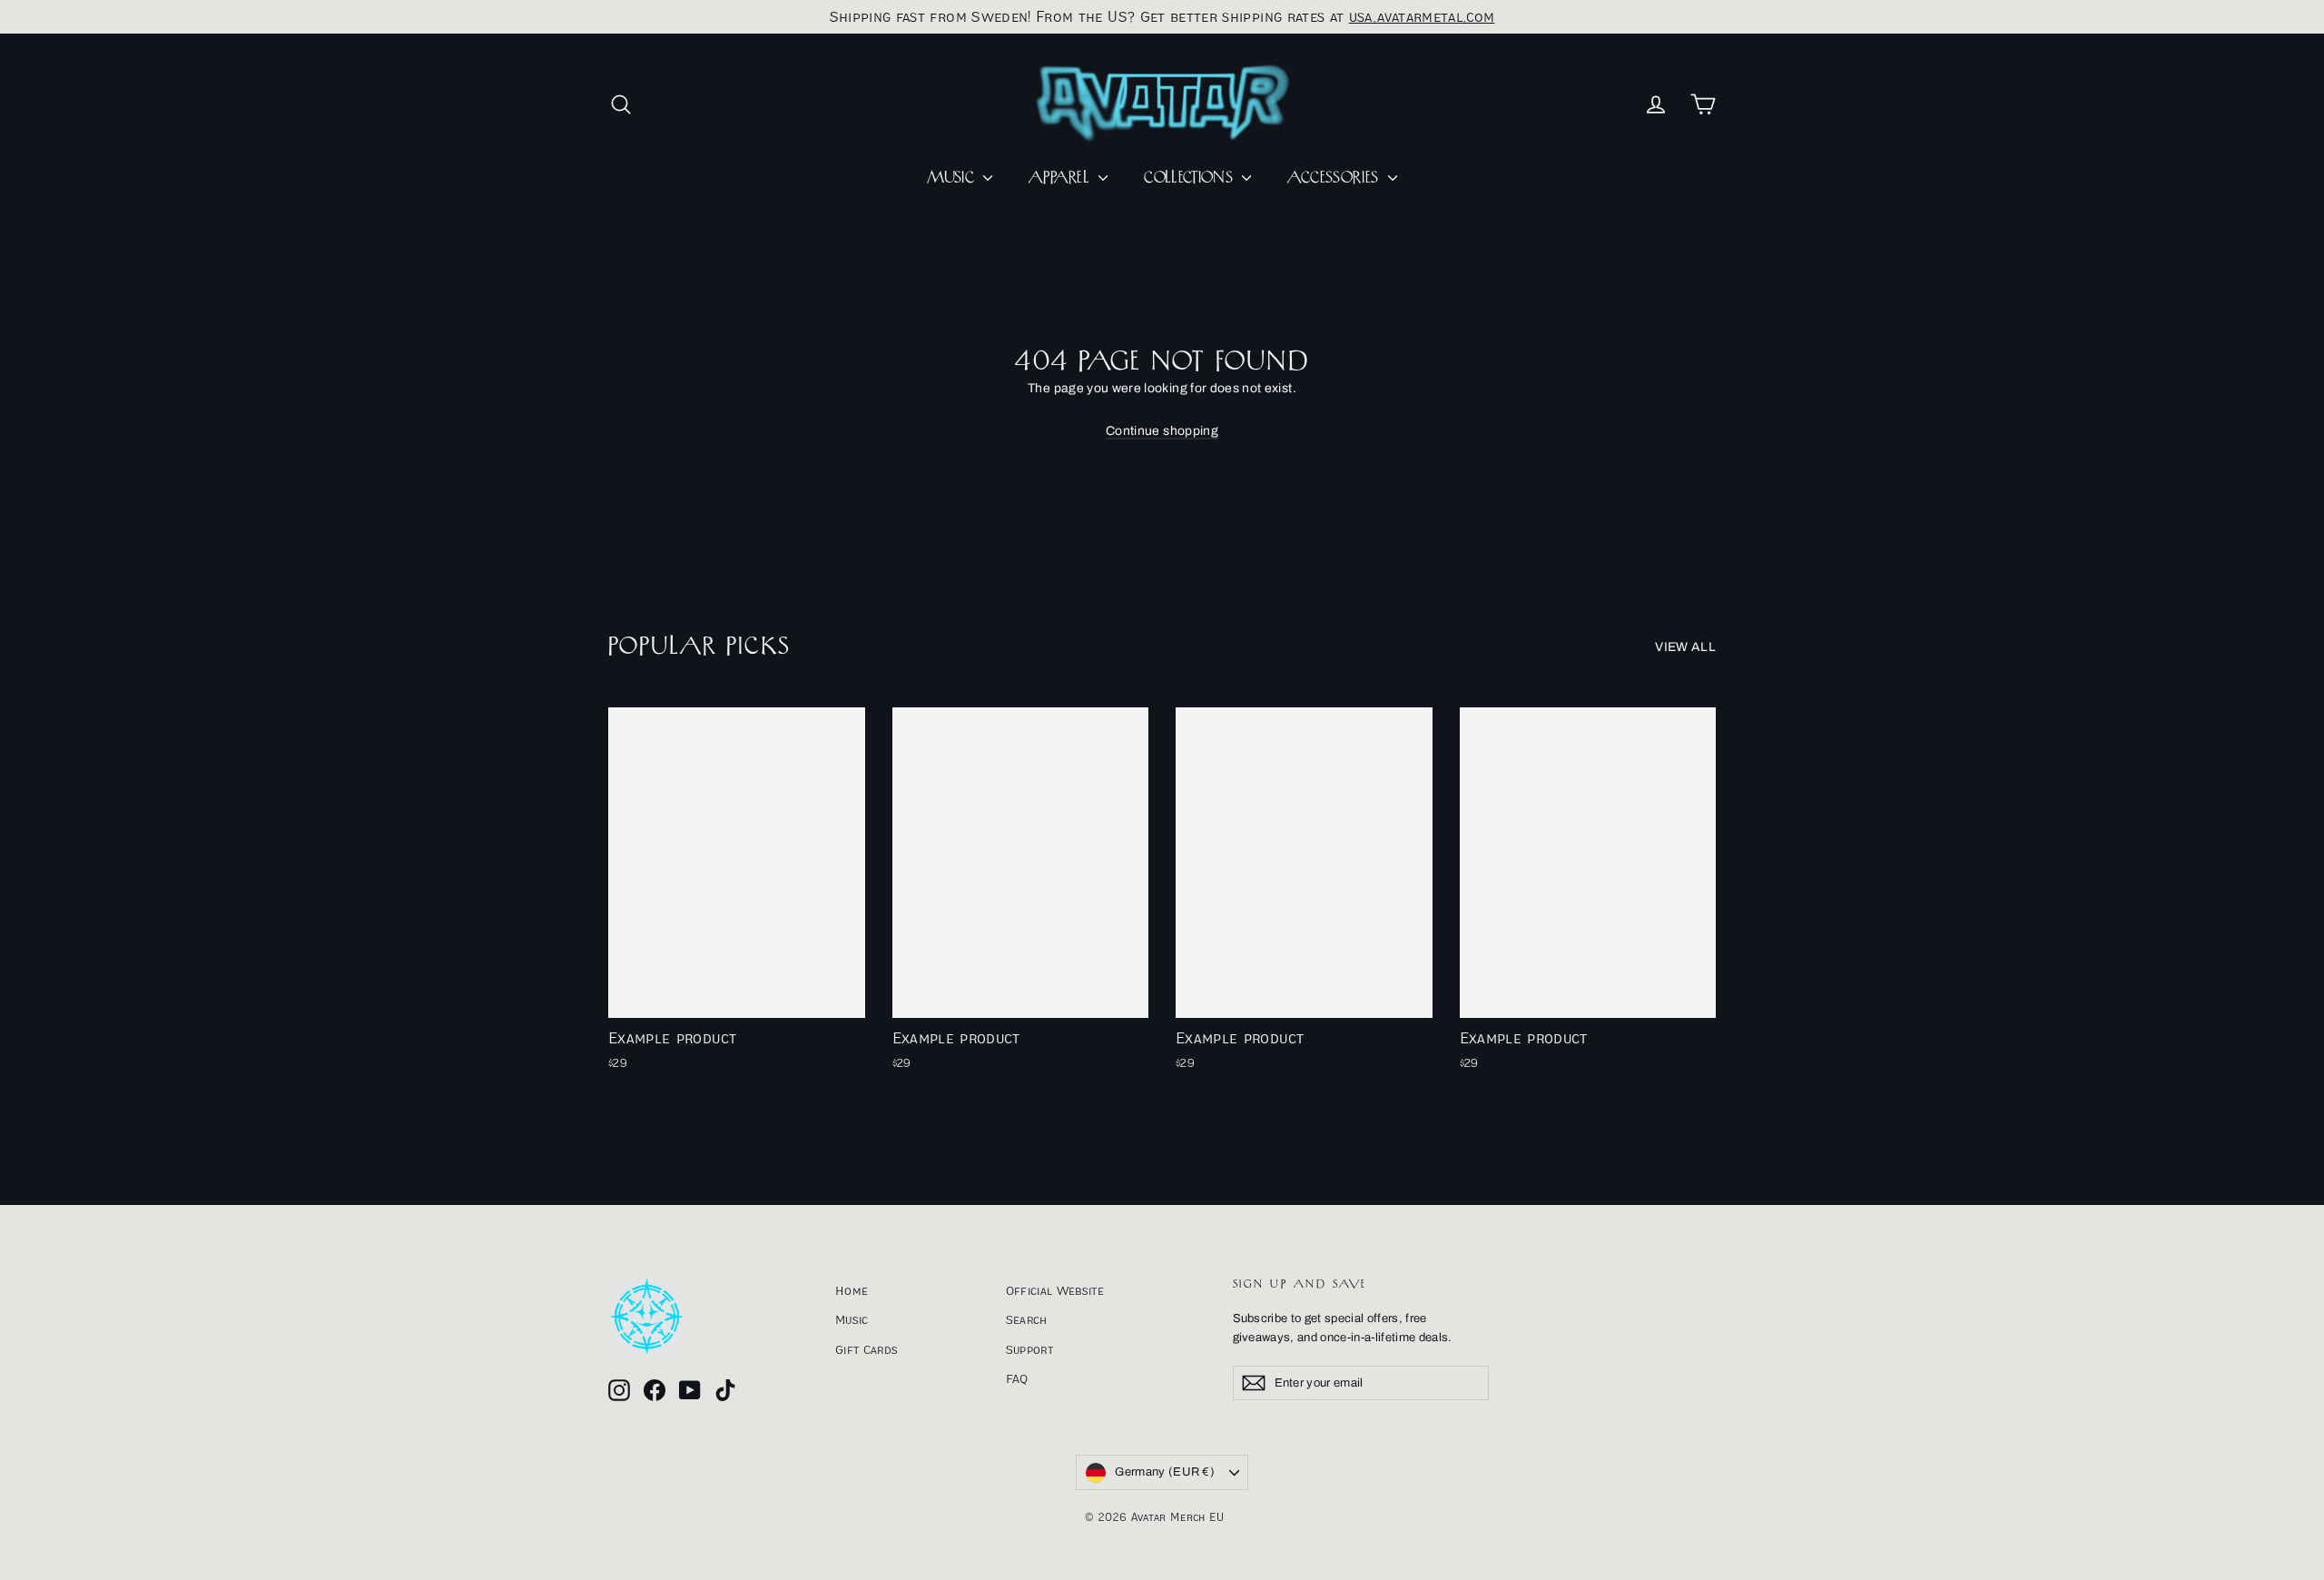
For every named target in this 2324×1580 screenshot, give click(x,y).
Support (1029, 1349)
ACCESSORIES (1335, 178)
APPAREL (1061, 178)
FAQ (1017, 1378)
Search (1027, 1319)
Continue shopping (1162, 431)
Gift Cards (867, 1349)
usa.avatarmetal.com (1422, 16)
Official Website (1055, 1290)
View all (1685, 647)
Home (852, 1290)
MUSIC (953, 178)
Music (852, 1319)
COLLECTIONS (1191, 178)
